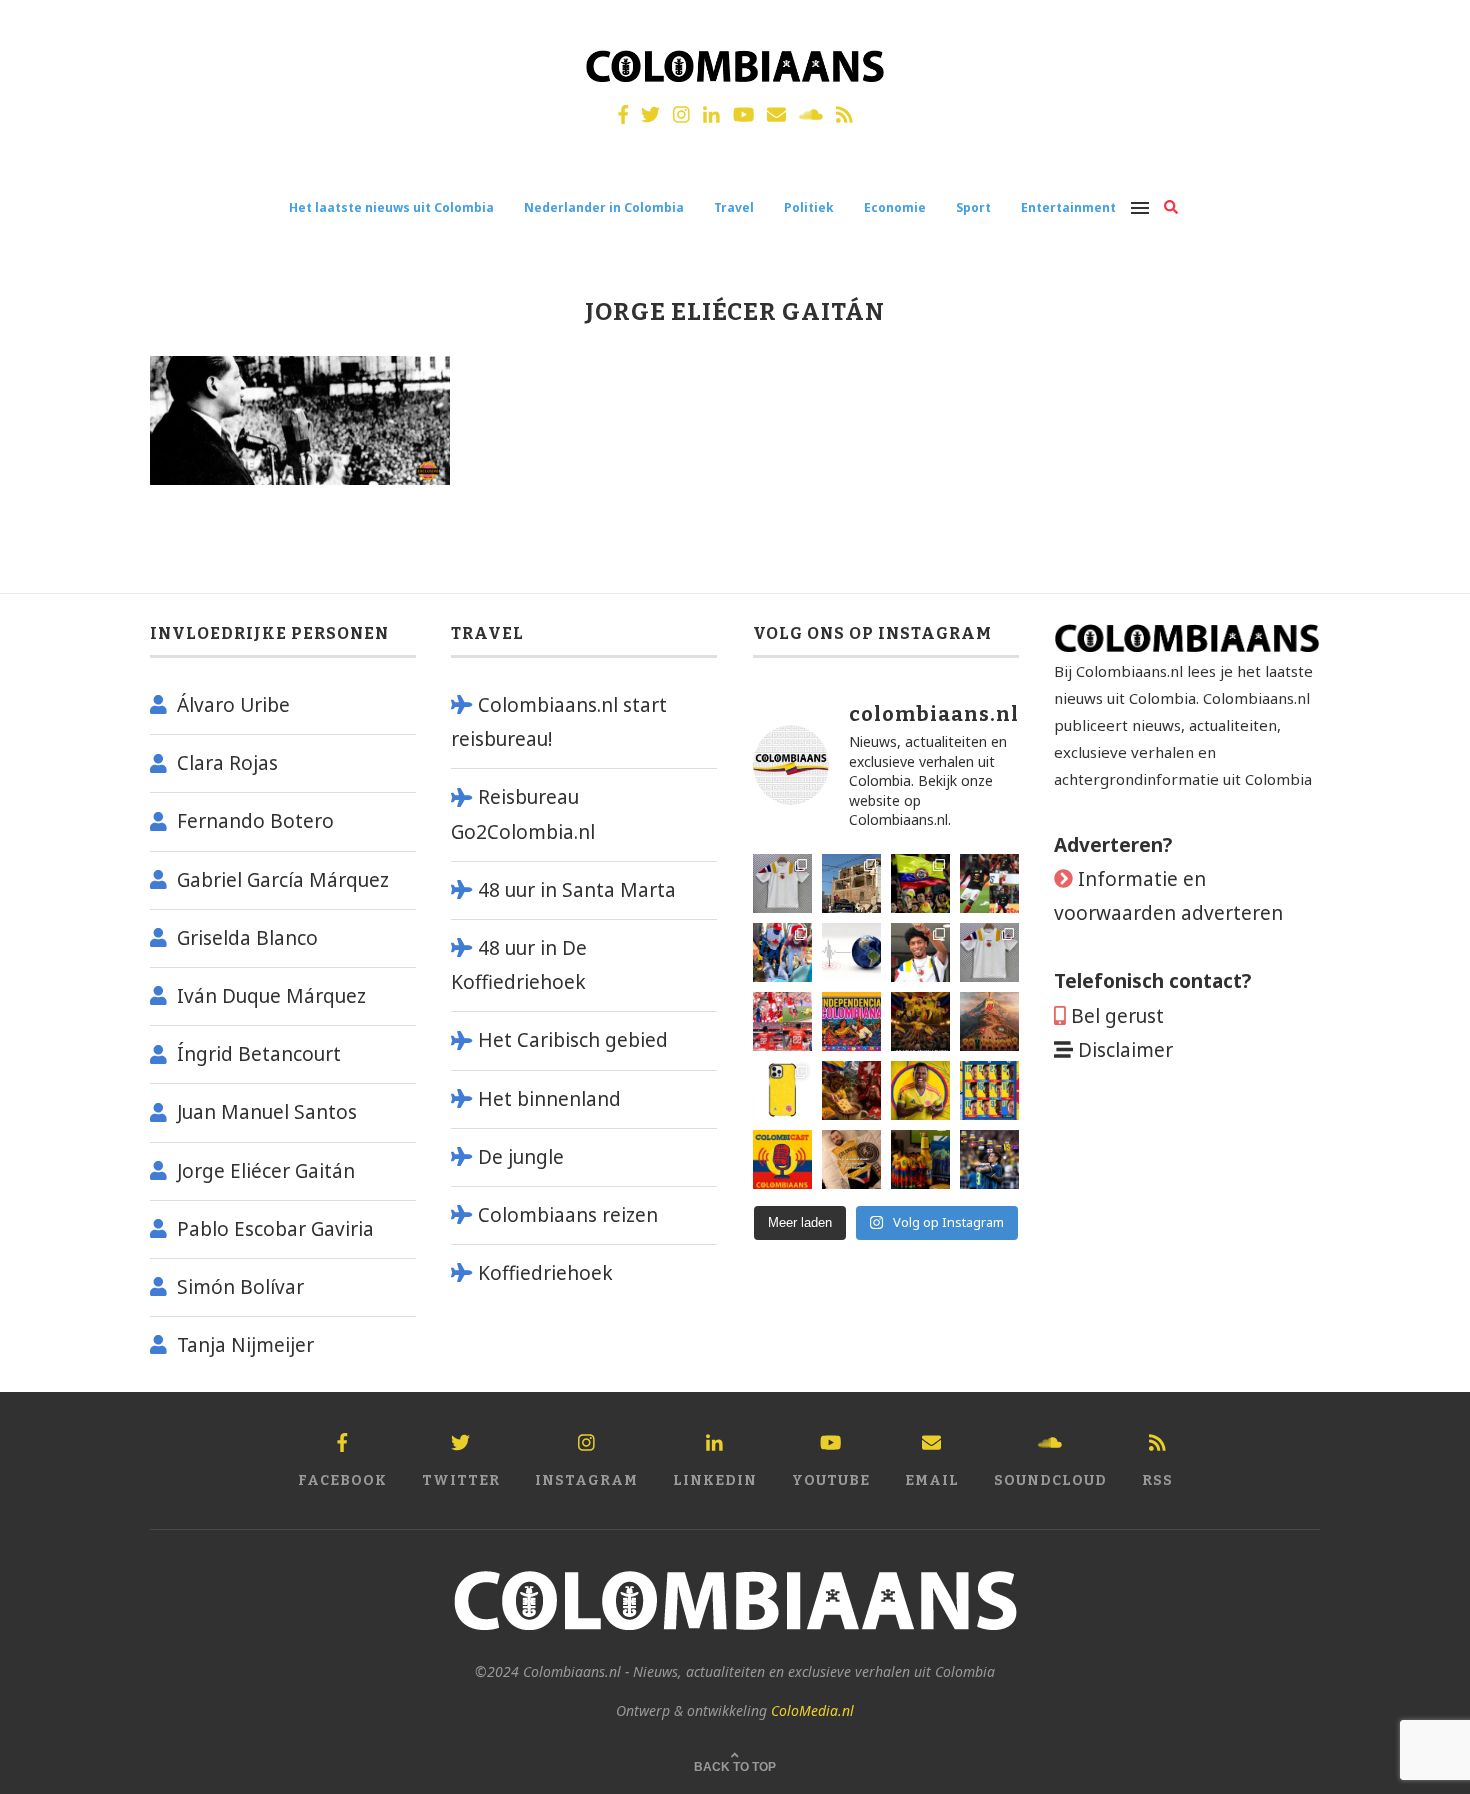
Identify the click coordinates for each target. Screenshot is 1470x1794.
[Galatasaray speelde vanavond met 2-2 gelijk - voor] (989, 883)
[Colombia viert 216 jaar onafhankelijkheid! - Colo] (851, 1021)
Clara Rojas (227, 763)
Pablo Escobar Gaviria (275, 1229)
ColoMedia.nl (812, 1710)
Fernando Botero (255, 821)
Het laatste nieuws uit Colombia (391, 207)
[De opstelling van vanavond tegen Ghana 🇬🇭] (989, 1090)
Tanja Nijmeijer (245, 1345)
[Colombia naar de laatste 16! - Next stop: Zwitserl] (920, 1090)
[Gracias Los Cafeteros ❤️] (920, 1021)
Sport (973, 207)
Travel (734, 207)
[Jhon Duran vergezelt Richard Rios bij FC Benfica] (782, 1021)
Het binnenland (549, 1099)
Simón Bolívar (240, 1287)
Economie (895, 207)
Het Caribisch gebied (573, 1040)
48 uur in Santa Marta (577, 890)
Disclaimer (1125, 1050)
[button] (1427, 28)
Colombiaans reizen (568, 1215)
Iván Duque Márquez (271, 996)
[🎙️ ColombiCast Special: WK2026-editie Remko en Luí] (782, 1159)
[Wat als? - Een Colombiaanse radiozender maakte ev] (989, 1159)
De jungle (521, 1157)
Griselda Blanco (247, 938)
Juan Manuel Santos (267, 1112)
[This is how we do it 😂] (851, 1090)
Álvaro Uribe (233, 705)
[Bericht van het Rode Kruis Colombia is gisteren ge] (782, 952)
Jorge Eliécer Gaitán (266, 1171)
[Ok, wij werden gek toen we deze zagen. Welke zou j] (782, 1090)
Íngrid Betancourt (259, 1054)
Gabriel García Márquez (283, 880)
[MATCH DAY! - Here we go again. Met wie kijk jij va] (920, 1159)
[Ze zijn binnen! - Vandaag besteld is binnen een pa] (782, 883)
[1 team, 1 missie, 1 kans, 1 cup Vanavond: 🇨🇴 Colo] (989, 1021)
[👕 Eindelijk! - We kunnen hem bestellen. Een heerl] (989, 952)
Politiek (809, 207)
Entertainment (1068, 207)
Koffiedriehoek (545, 1273)
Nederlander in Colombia (604, 207)
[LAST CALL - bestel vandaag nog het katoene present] (920, 952)
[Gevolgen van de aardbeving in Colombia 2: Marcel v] (851, 883)
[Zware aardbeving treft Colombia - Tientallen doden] (851, 952)
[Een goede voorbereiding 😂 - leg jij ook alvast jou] (851, 1159)
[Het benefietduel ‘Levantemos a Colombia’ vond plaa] (920, 883)
